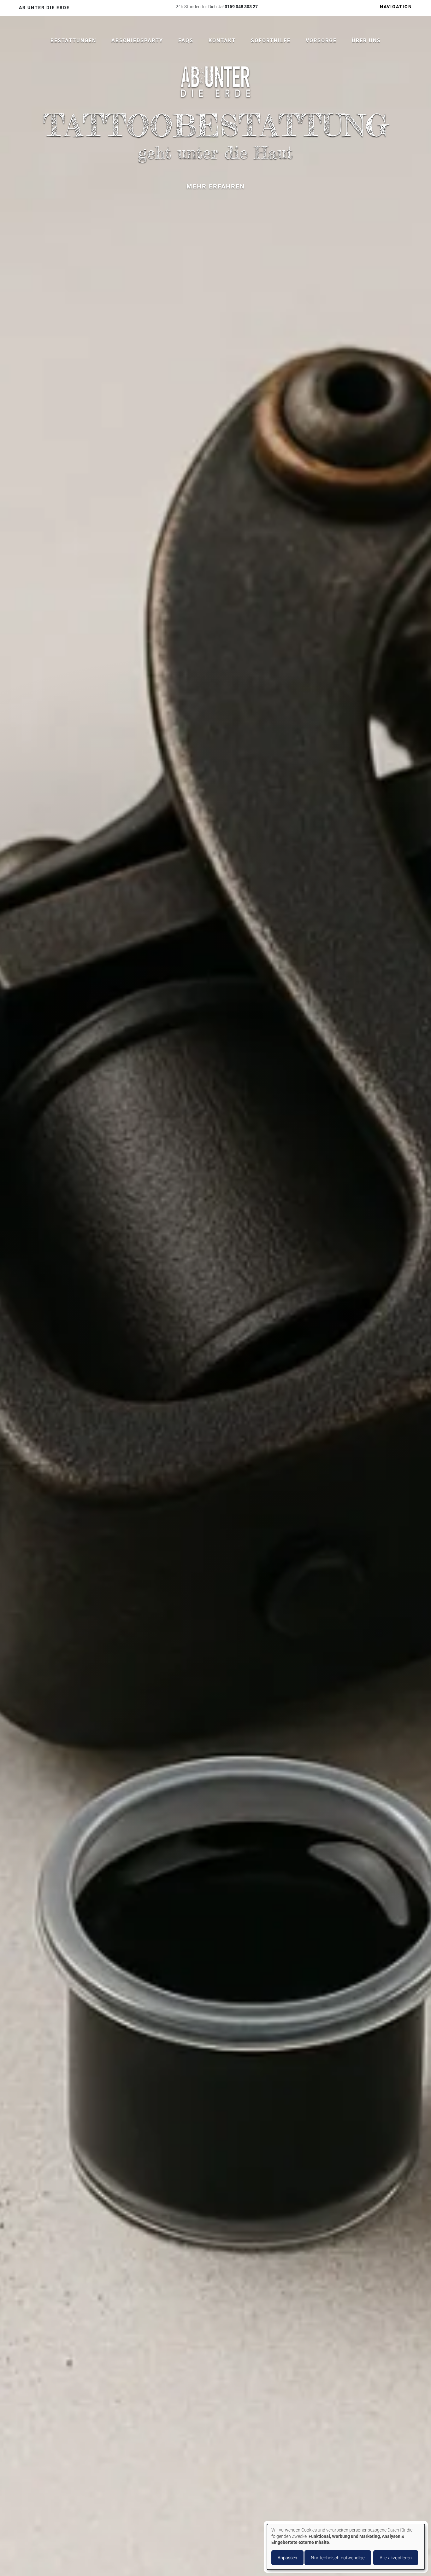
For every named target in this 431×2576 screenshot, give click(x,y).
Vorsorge (321, 41)
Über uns (366, 41)
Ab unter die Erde (44, 8)
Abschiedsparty (137, 41)
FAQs (186, 41)
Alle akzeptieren (396, 2558)
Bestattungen (73, 41)
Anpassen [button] (287, 2558)
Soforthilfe (271, 41)
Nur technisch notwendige (338, 2558)
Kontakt (222, 41)
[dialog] (346, 2547)
